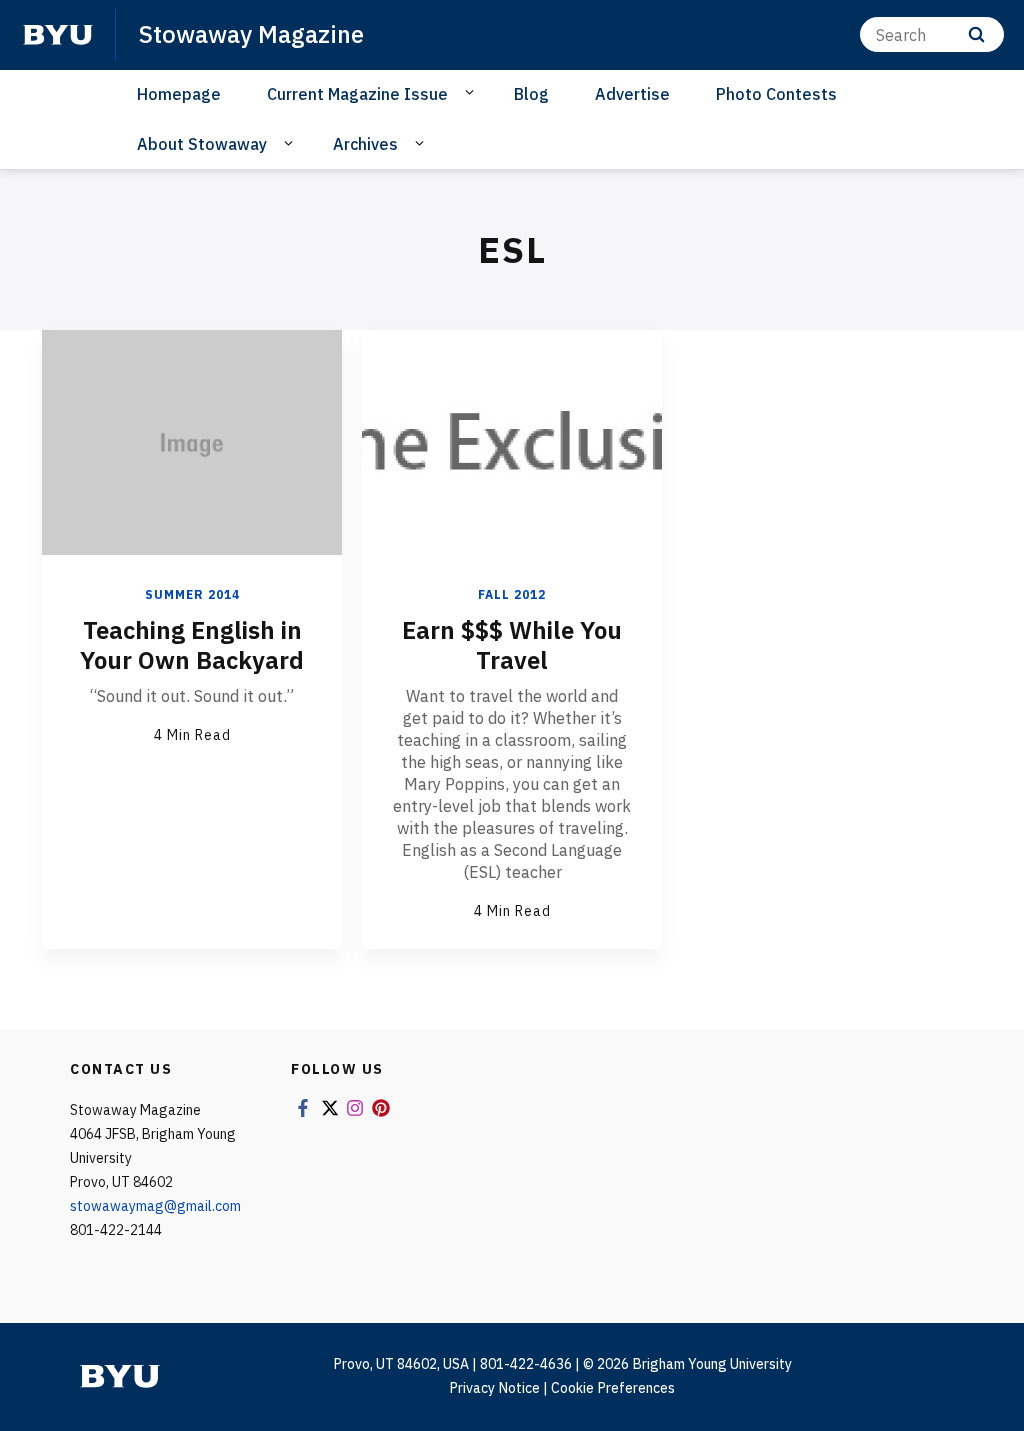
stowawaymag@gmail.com (155, 1206)
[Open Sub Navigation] (472, 93)
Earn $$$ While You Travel (512, 645)
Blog (531, 94)
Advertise (632, 94)
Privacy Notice (494, 1388)
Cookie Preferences (613, 1388)
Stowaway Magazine (251, 34)
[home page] (58, 35)
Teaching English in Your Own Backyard (192, 645)
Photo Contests (776, 94)
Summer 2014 (192, 594)
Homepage (179, 94)
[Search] (976, 34)
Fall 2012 (512, 594)
